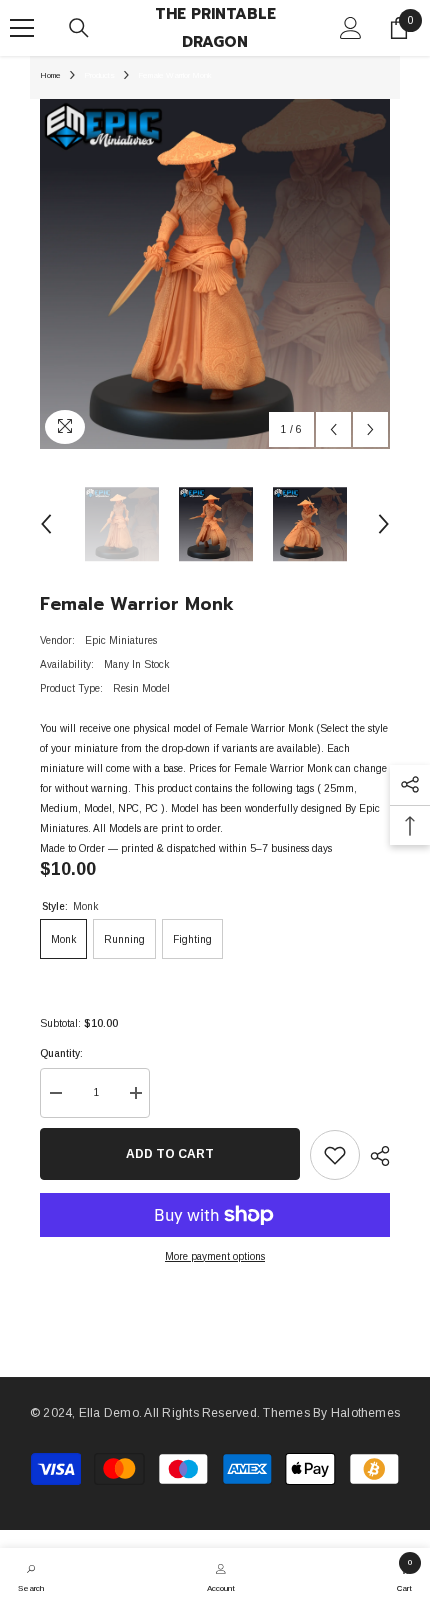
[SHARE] (375, 1156)
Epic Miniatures (121, 640)
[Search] (79, 28)
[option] (215, 274)
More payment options (215, 1256)
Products (99, 75)
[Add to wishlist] (335, 1155)
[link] (31, 1576)
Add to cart (170, 1154)
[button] (333, 429)
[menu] (22, 28)
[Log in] (351, 28)
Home (50, 75)
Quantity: (61, 1053)
